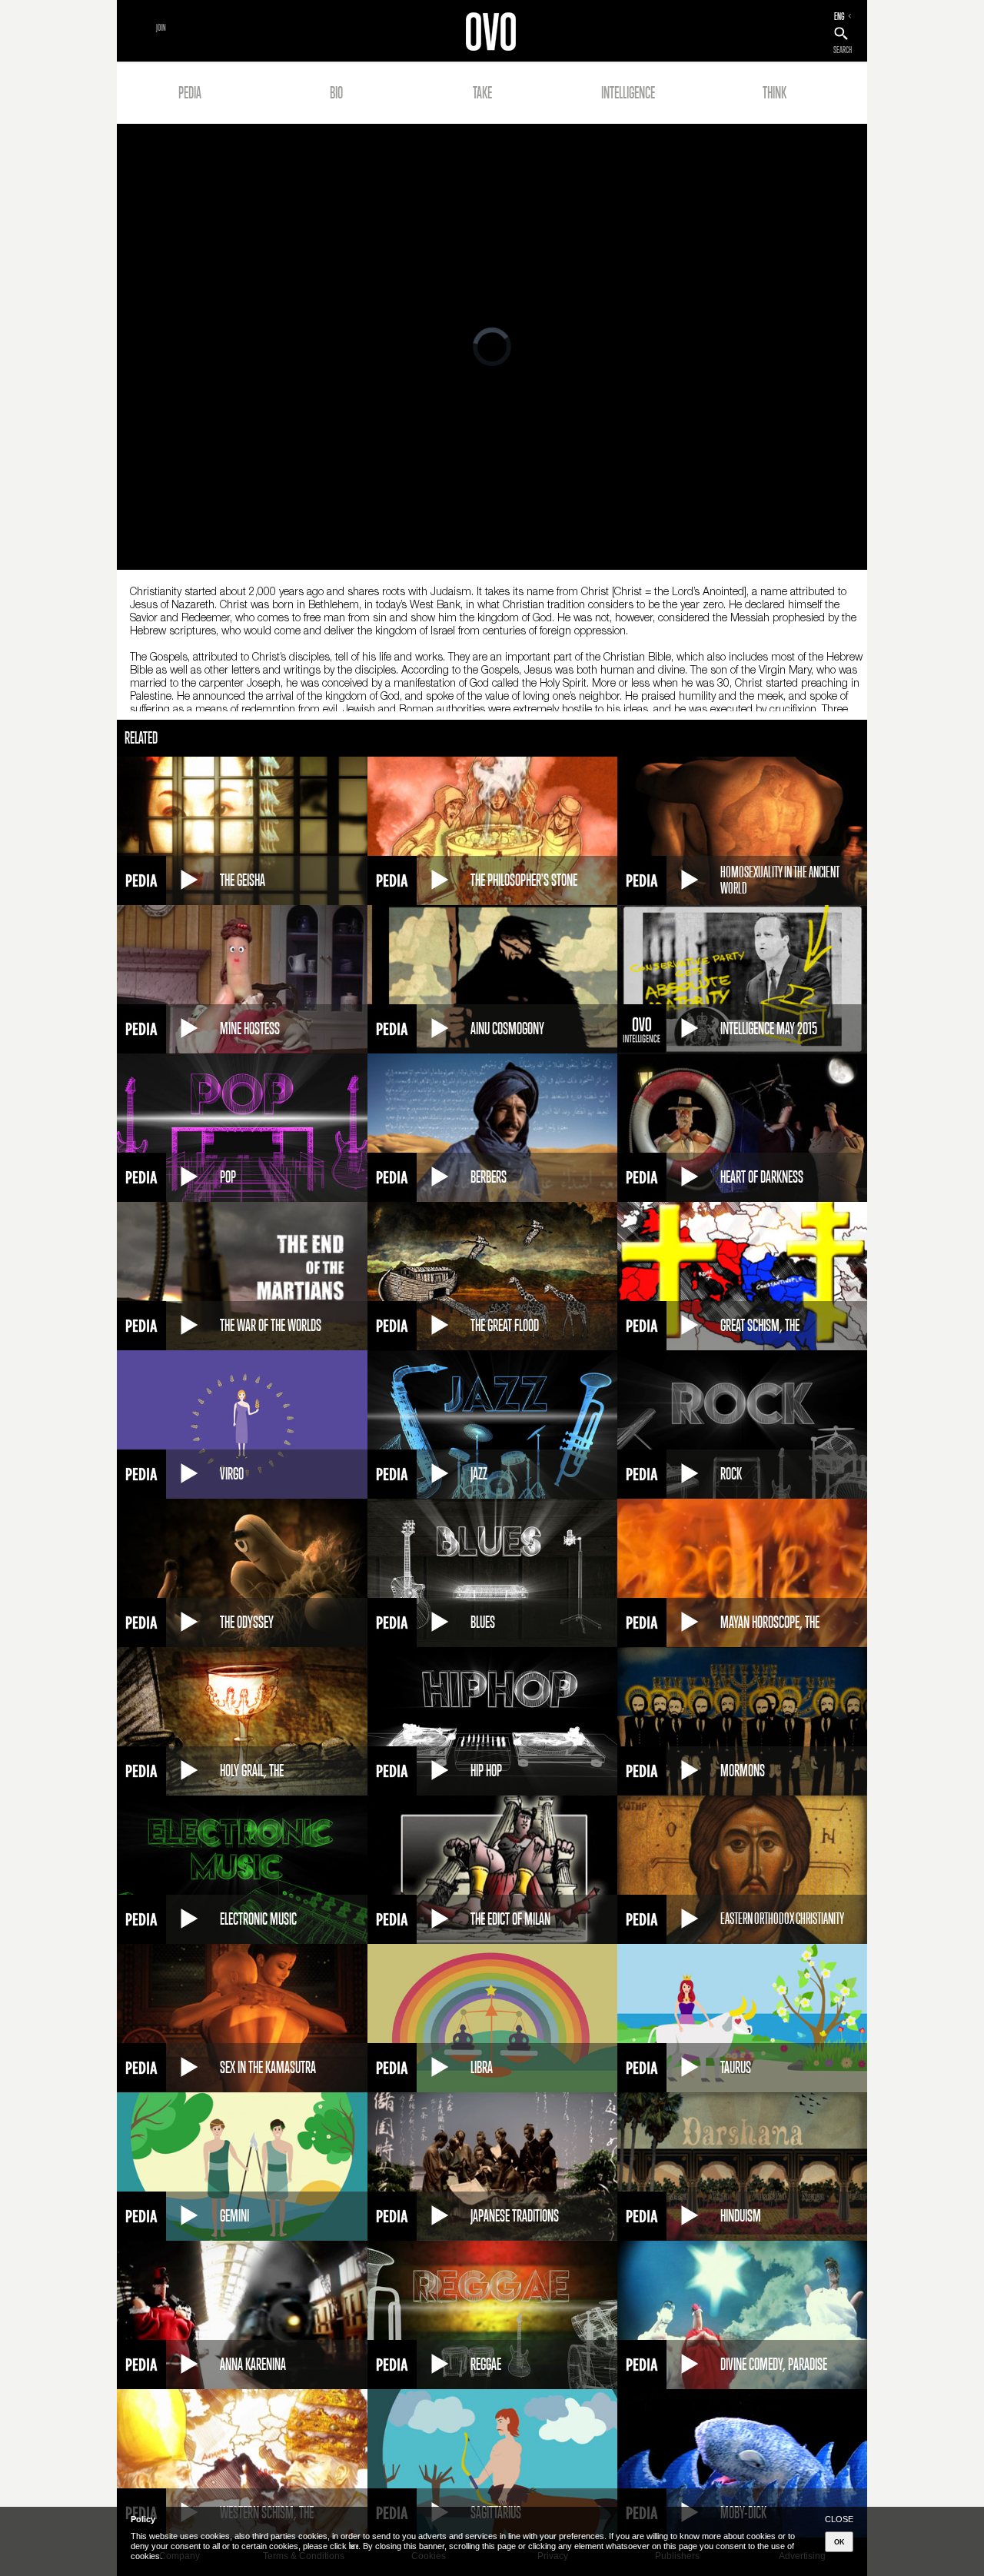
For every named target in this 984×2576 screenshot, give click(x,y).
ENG (839, 16)
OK (839, 2542)
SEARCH (843, 50)
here (354, 2546)
